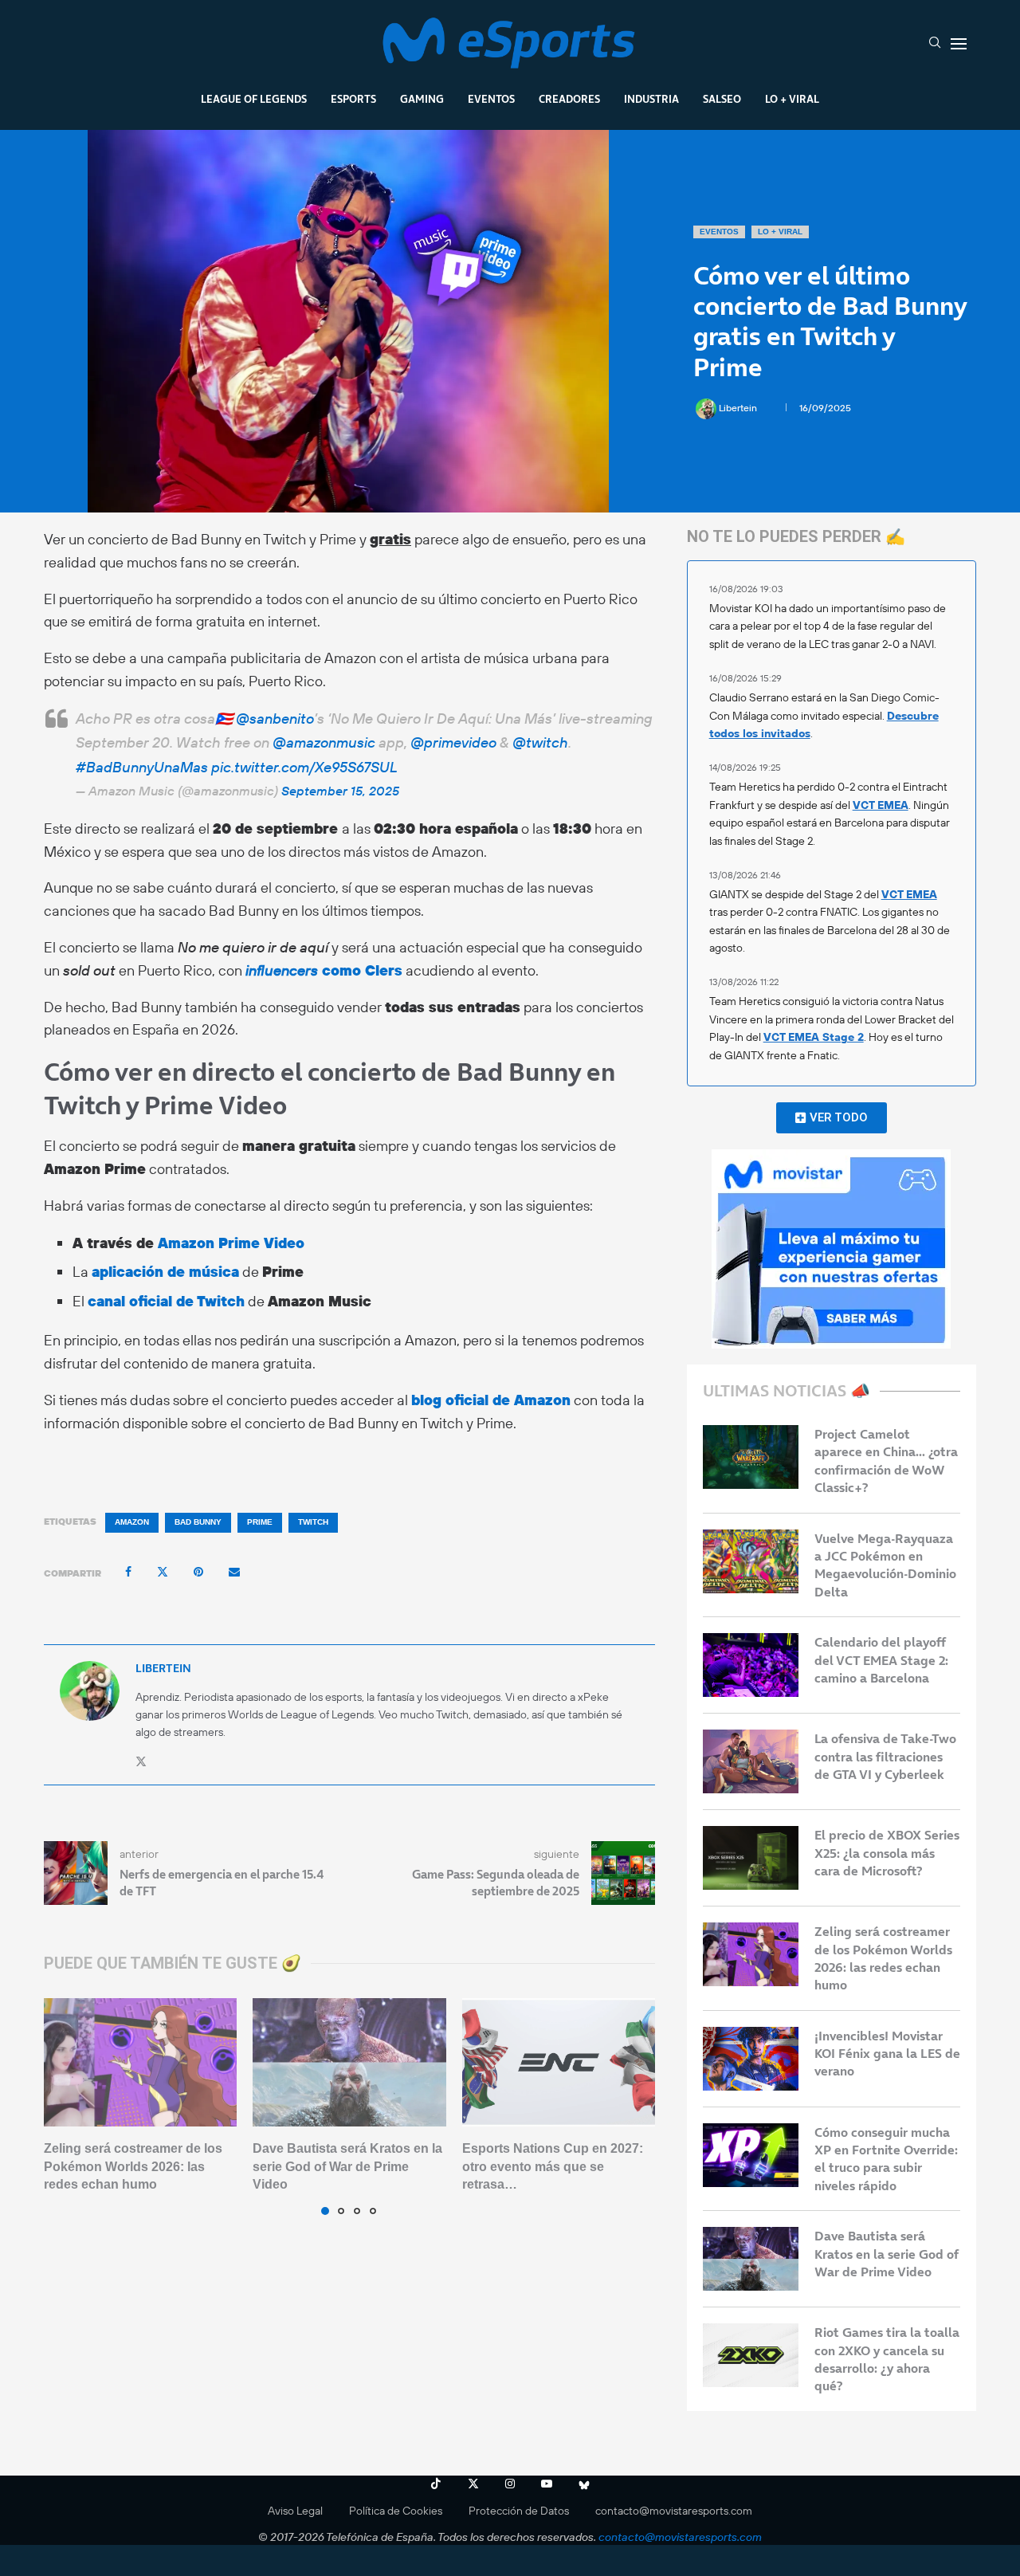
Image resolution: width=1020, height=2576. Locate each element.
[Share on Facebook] (128, 1572)
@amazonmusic (324, 742)
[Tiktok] (436, 2484)
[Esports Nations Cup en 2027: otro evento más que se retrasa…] (559, 2063)
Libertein (739, 408)
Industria (651, 99)
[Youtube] (547, 2484)
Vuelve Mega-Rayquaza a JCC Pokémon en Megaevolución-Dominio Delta (885, 1565)
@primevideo (453, 742)
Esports (353, 99)
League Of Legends (254, 99)
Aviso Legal (295, 2511)
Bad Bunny (198, 1522)
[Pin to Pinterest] (198, 1572)
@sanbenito (275, 719)
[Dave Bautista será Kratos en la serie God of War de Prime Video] (349, 2063)
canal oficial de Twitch (166, 1301)
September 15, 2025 (340, 791)
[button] (65, 2106)
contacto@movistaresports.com (674, 2511)
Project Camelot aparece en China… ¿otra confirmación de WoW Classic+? (886, 1461)
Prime (260, 1522)
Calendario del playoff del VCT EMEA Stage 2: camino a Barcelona (881, 1660)
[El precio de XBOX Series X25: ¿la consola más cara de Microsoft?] (751, 1858)
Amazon (132, 1522)
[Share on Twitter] (163, 1572)
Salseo (722, 99)
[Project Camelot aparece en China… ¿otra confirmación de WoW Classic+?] (751, 1457)
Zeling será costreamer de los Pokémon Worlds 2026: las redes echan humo (133, 2166)
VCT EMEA (881, 805)
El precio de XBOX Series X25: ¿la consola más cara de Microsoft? (887, 1853)
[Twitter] (473, 2484)
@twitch (540, 742)
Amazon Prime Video (231, 1243)
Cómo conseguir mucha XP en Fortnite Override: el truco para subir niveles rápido (886, 2159)
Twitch (313, 1522)
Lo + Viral (792, 99)
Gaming (422, 99)
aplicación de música (165, 1272)
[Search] (935, 44)
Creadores (569, 99)
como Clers (324, 970)
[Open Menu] (959, 44)
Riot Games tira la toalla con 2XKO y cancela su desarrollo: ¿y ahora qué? (887, 2359)
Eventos (491, 99)
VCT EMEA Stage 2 (814, 1037)
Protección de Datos (519, 2511)
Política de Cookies (396, 2511)
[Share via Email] (234, 1572)
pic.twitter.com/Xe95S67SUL (304, 767)
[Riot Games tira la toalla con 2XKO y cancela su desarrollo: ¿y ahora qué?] (751, 2355)
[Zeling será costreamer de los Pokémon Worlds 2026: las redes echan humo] (140, 2063)
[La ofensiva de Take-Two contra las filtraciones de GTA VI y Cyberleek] (751, 1761)
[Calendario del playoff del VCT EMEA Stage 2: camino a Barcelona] (751, 1665)
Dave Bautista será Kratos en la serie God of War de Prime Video (347, 2166)
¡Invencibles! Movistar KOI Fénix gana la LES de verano (887, 2054)
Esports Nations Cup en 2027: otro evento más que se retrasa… (553, 2166)
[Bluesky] (584, 2484)
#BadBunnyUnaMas (142, 767)
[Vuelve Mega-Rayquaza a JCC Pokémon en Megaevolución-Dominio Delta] (751, 1561)
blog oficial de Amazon (491, 1400)
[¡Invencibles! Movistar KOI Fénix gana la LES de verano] (751, 2059)
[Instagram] (510, 2484)
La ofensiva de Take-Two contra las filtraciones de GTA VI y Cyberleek (885, 1756)
